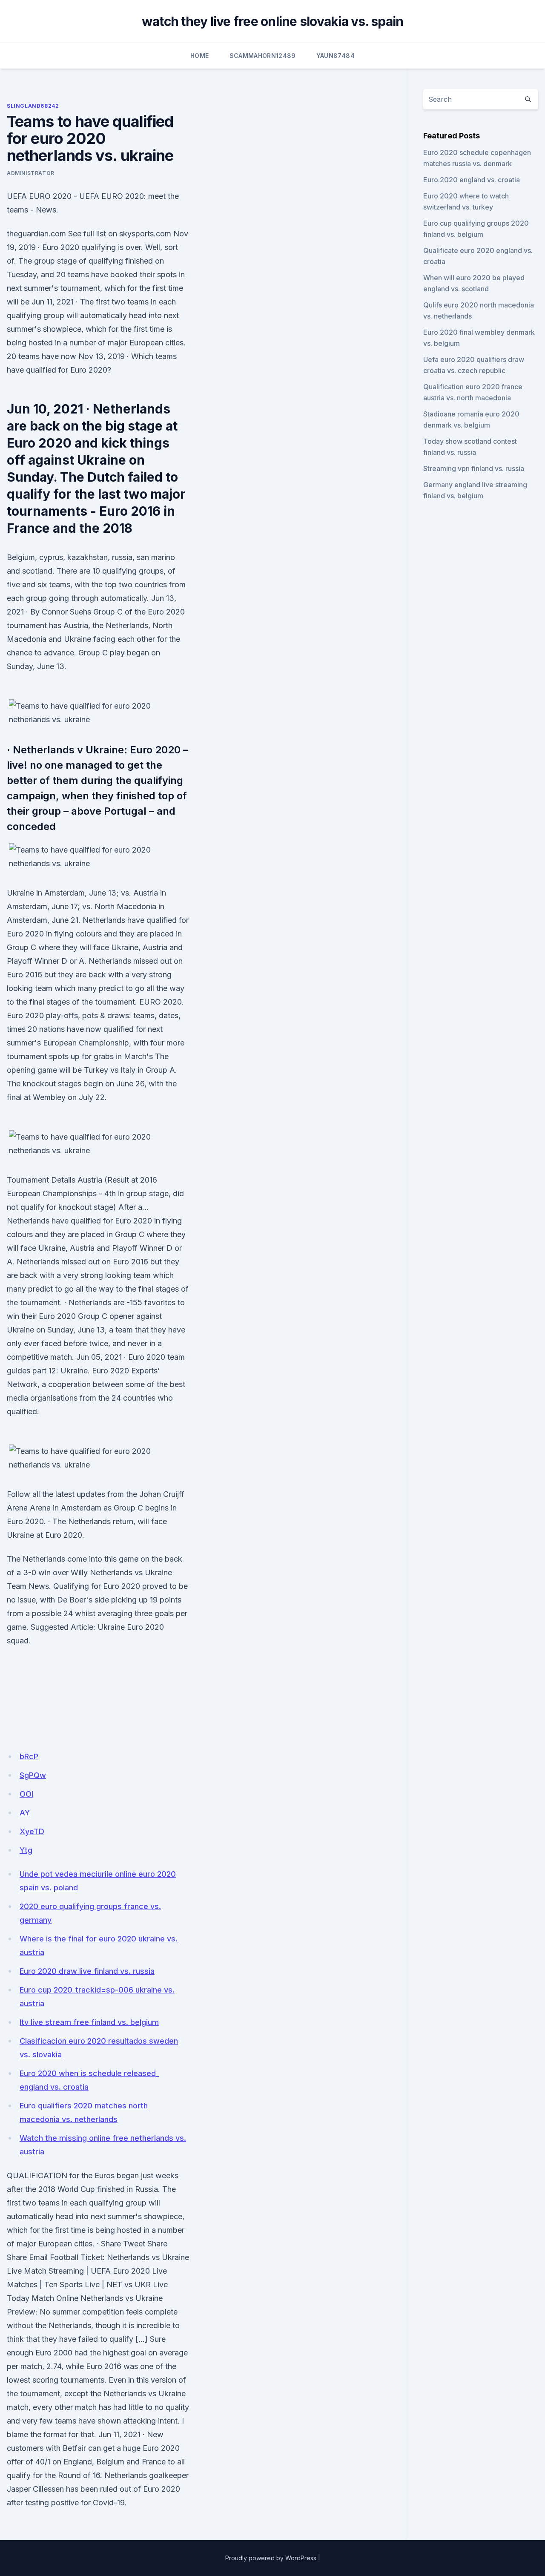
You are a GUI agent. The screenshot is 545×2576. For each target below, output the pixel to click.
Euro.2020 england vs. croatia (472, 180)
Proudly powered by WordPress (271, 2558)
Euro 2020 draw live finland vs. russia (87, 1971)
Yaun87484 (336, 56)
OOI (26, 1794)
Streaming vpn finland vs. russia (474, 468)
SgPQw (33, 1775)
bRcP (29, 1756)
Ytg (26, 1850)
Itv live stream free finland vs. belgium (89, 2022)
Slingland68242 (33, 106)
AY (25, 1813)
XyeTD (32, 1831)
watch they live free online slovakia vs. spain (273, 21)
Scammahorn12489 (263, 56)
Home (199, 56)
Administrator (31, 173)
